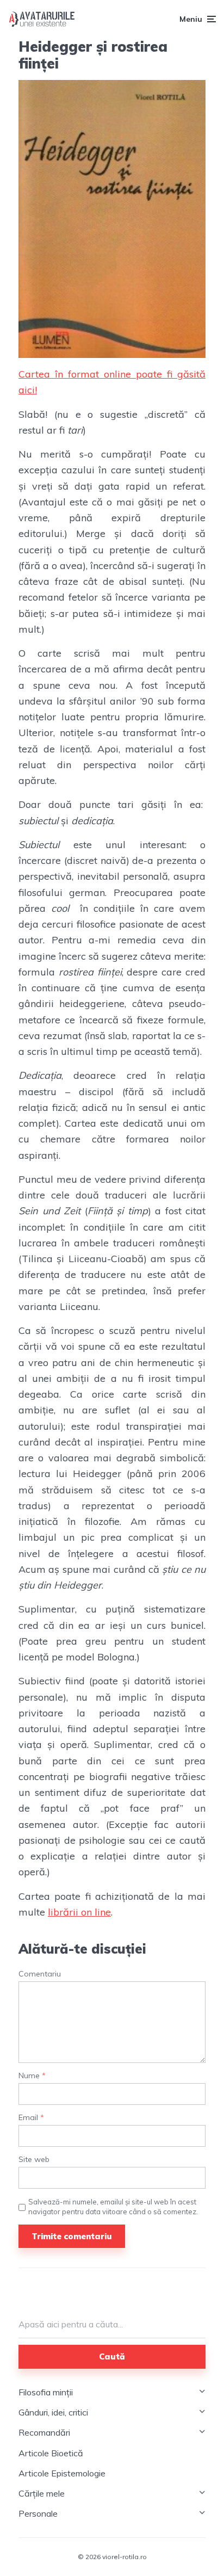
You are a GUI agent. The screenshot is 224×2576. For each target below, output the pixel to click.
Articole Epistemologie (62, 2473)
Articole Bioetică (51, 2453)
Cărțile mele (42, 2493)
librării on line (79, 1912)
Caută (112, 2356)
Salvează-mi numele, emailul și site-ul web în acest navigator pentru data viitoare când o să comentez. (113, 2207)
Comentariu (40, 1974)
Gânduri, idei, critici (53, 2412)
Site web (34, 2160)
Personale (38, 2513)
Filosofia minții (46, 2392)
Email (31, 2118)
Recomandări (44, 2432)
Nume (32, 2076)
